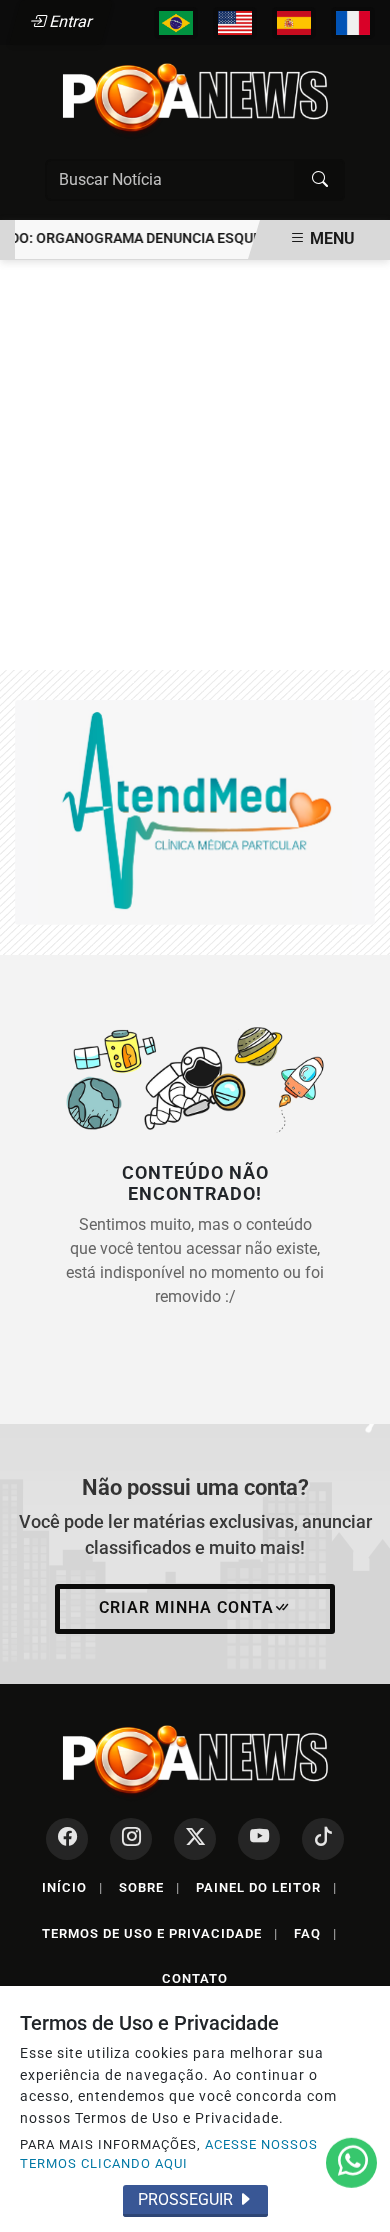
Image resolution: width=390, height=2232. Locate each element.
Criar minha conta (186, 1607)
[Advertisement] (195, 465)
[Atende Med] (195, 811)
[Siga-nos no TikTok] (323, 1839)
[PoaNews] (195, 97)
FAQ (315, 1933)
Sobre (149, 1887)
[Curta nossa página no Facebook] (67, 1839)
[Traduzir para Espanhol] (294, 23)
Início (72, 1887)
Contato (195, 1978)
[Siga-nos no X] (195, 1839)
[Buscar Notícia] (320, 180)
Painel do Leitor (266, 1887)
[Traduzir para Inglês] (235, 23)
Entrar (69, 21)
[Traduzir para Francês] (353, 23)
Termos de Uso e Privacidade (160, 1933)
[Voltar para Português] (176, 23)
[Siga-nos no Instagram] (131, 1839)
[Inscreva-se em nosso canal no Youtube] (259, 1839)
